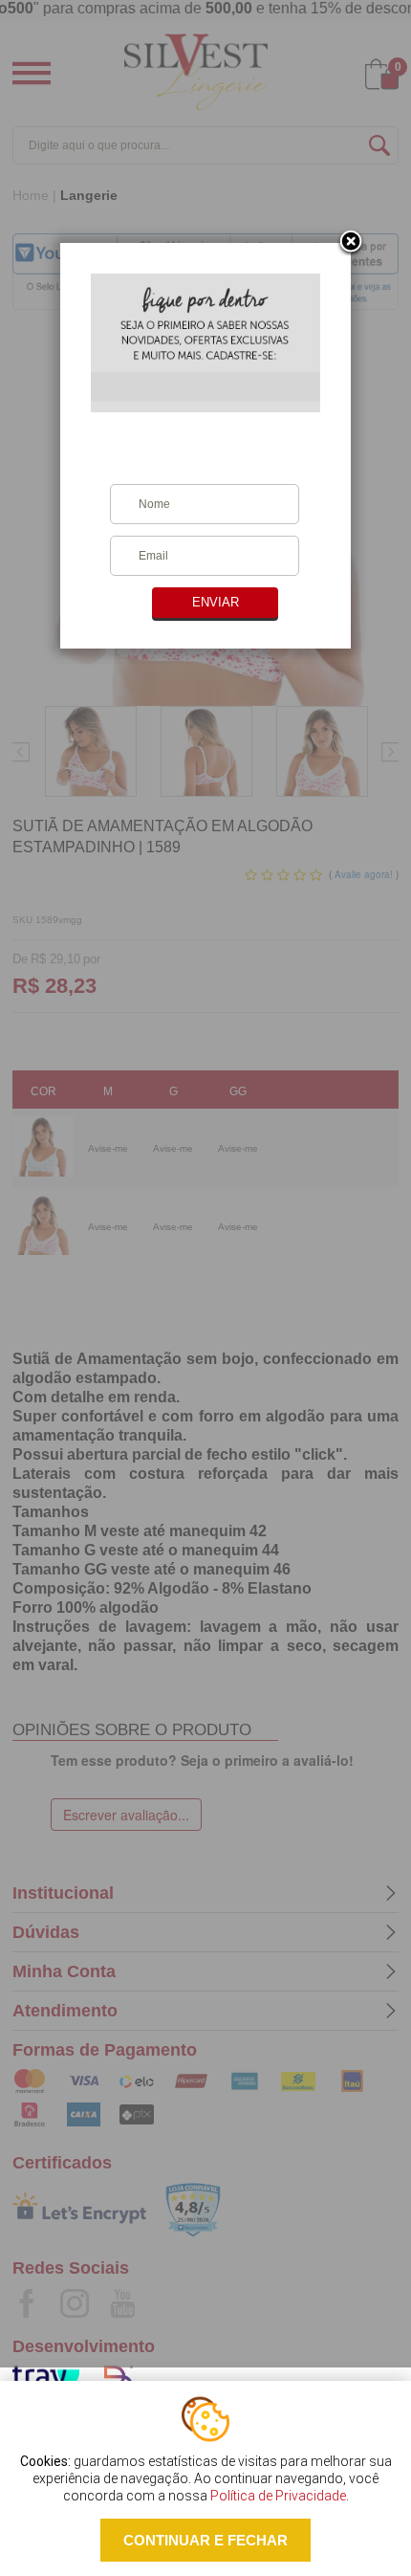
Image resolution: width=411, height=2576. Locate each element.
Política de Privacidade (278, 2496)
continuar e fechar (205, 2540)
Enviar (216, 602)
